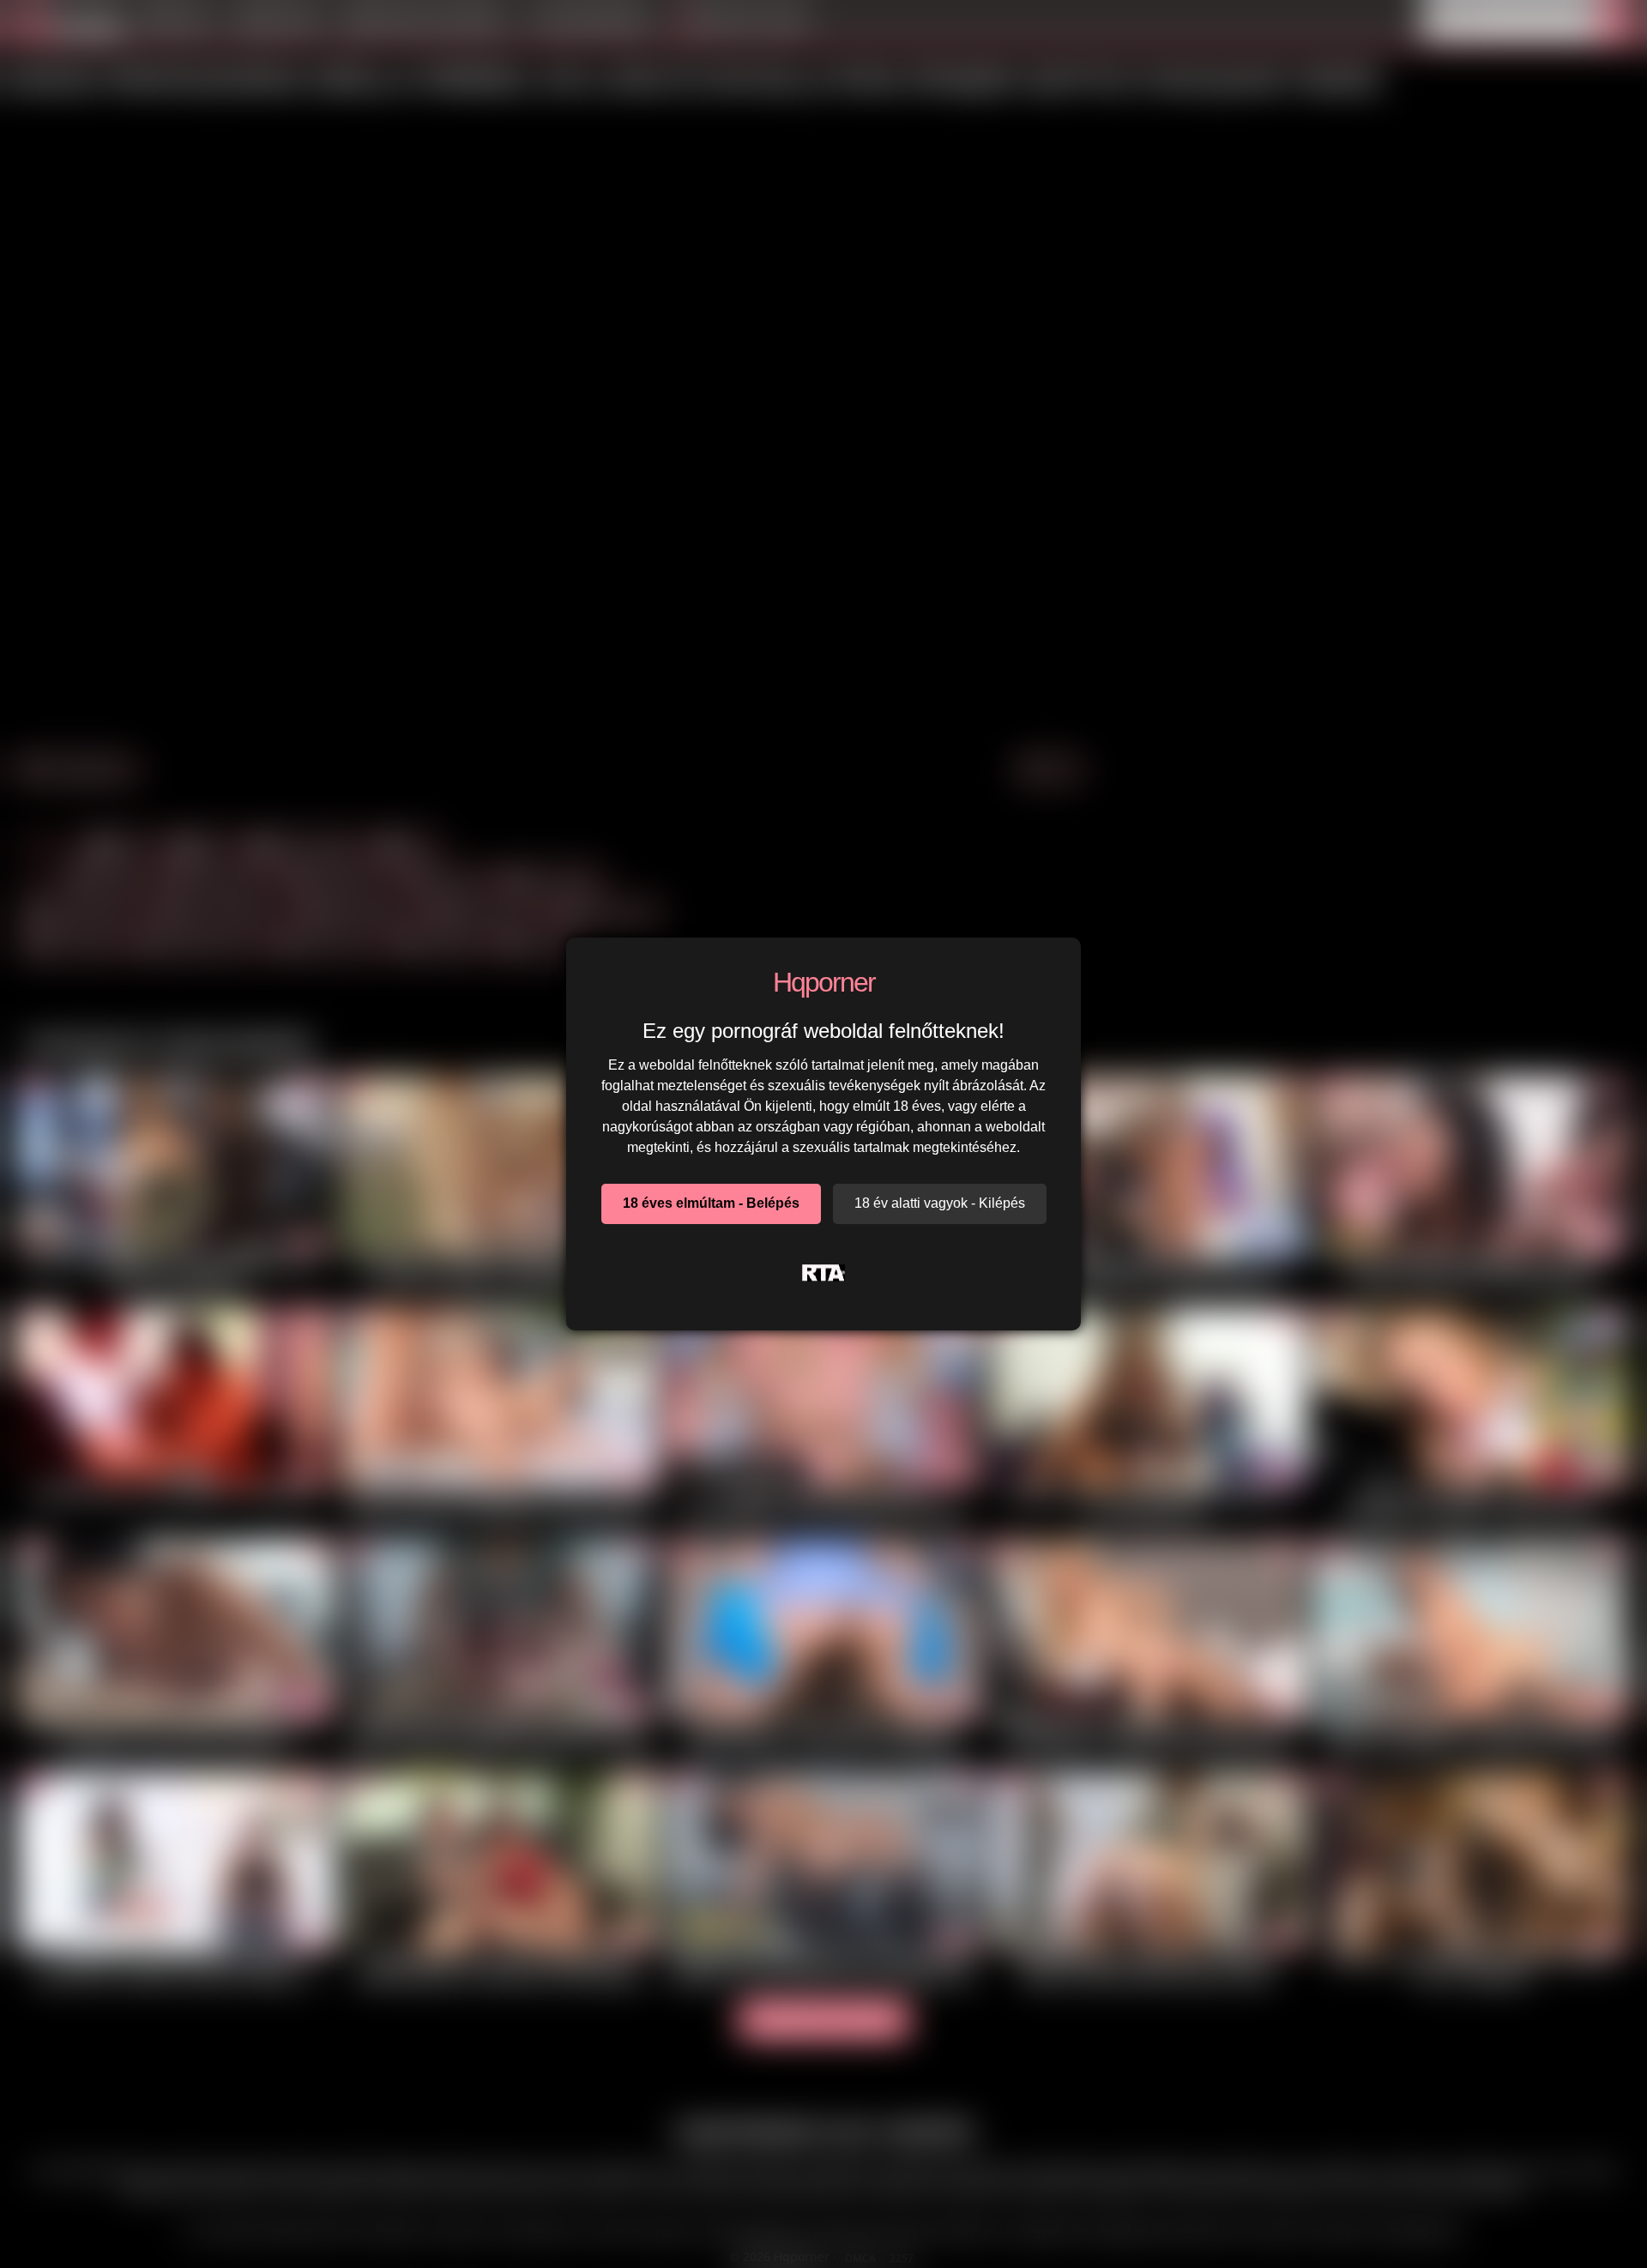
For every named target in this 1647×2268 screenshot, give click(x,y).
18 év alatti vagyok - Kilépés (940, 1203)
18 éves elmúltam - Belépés (711, 1203)
